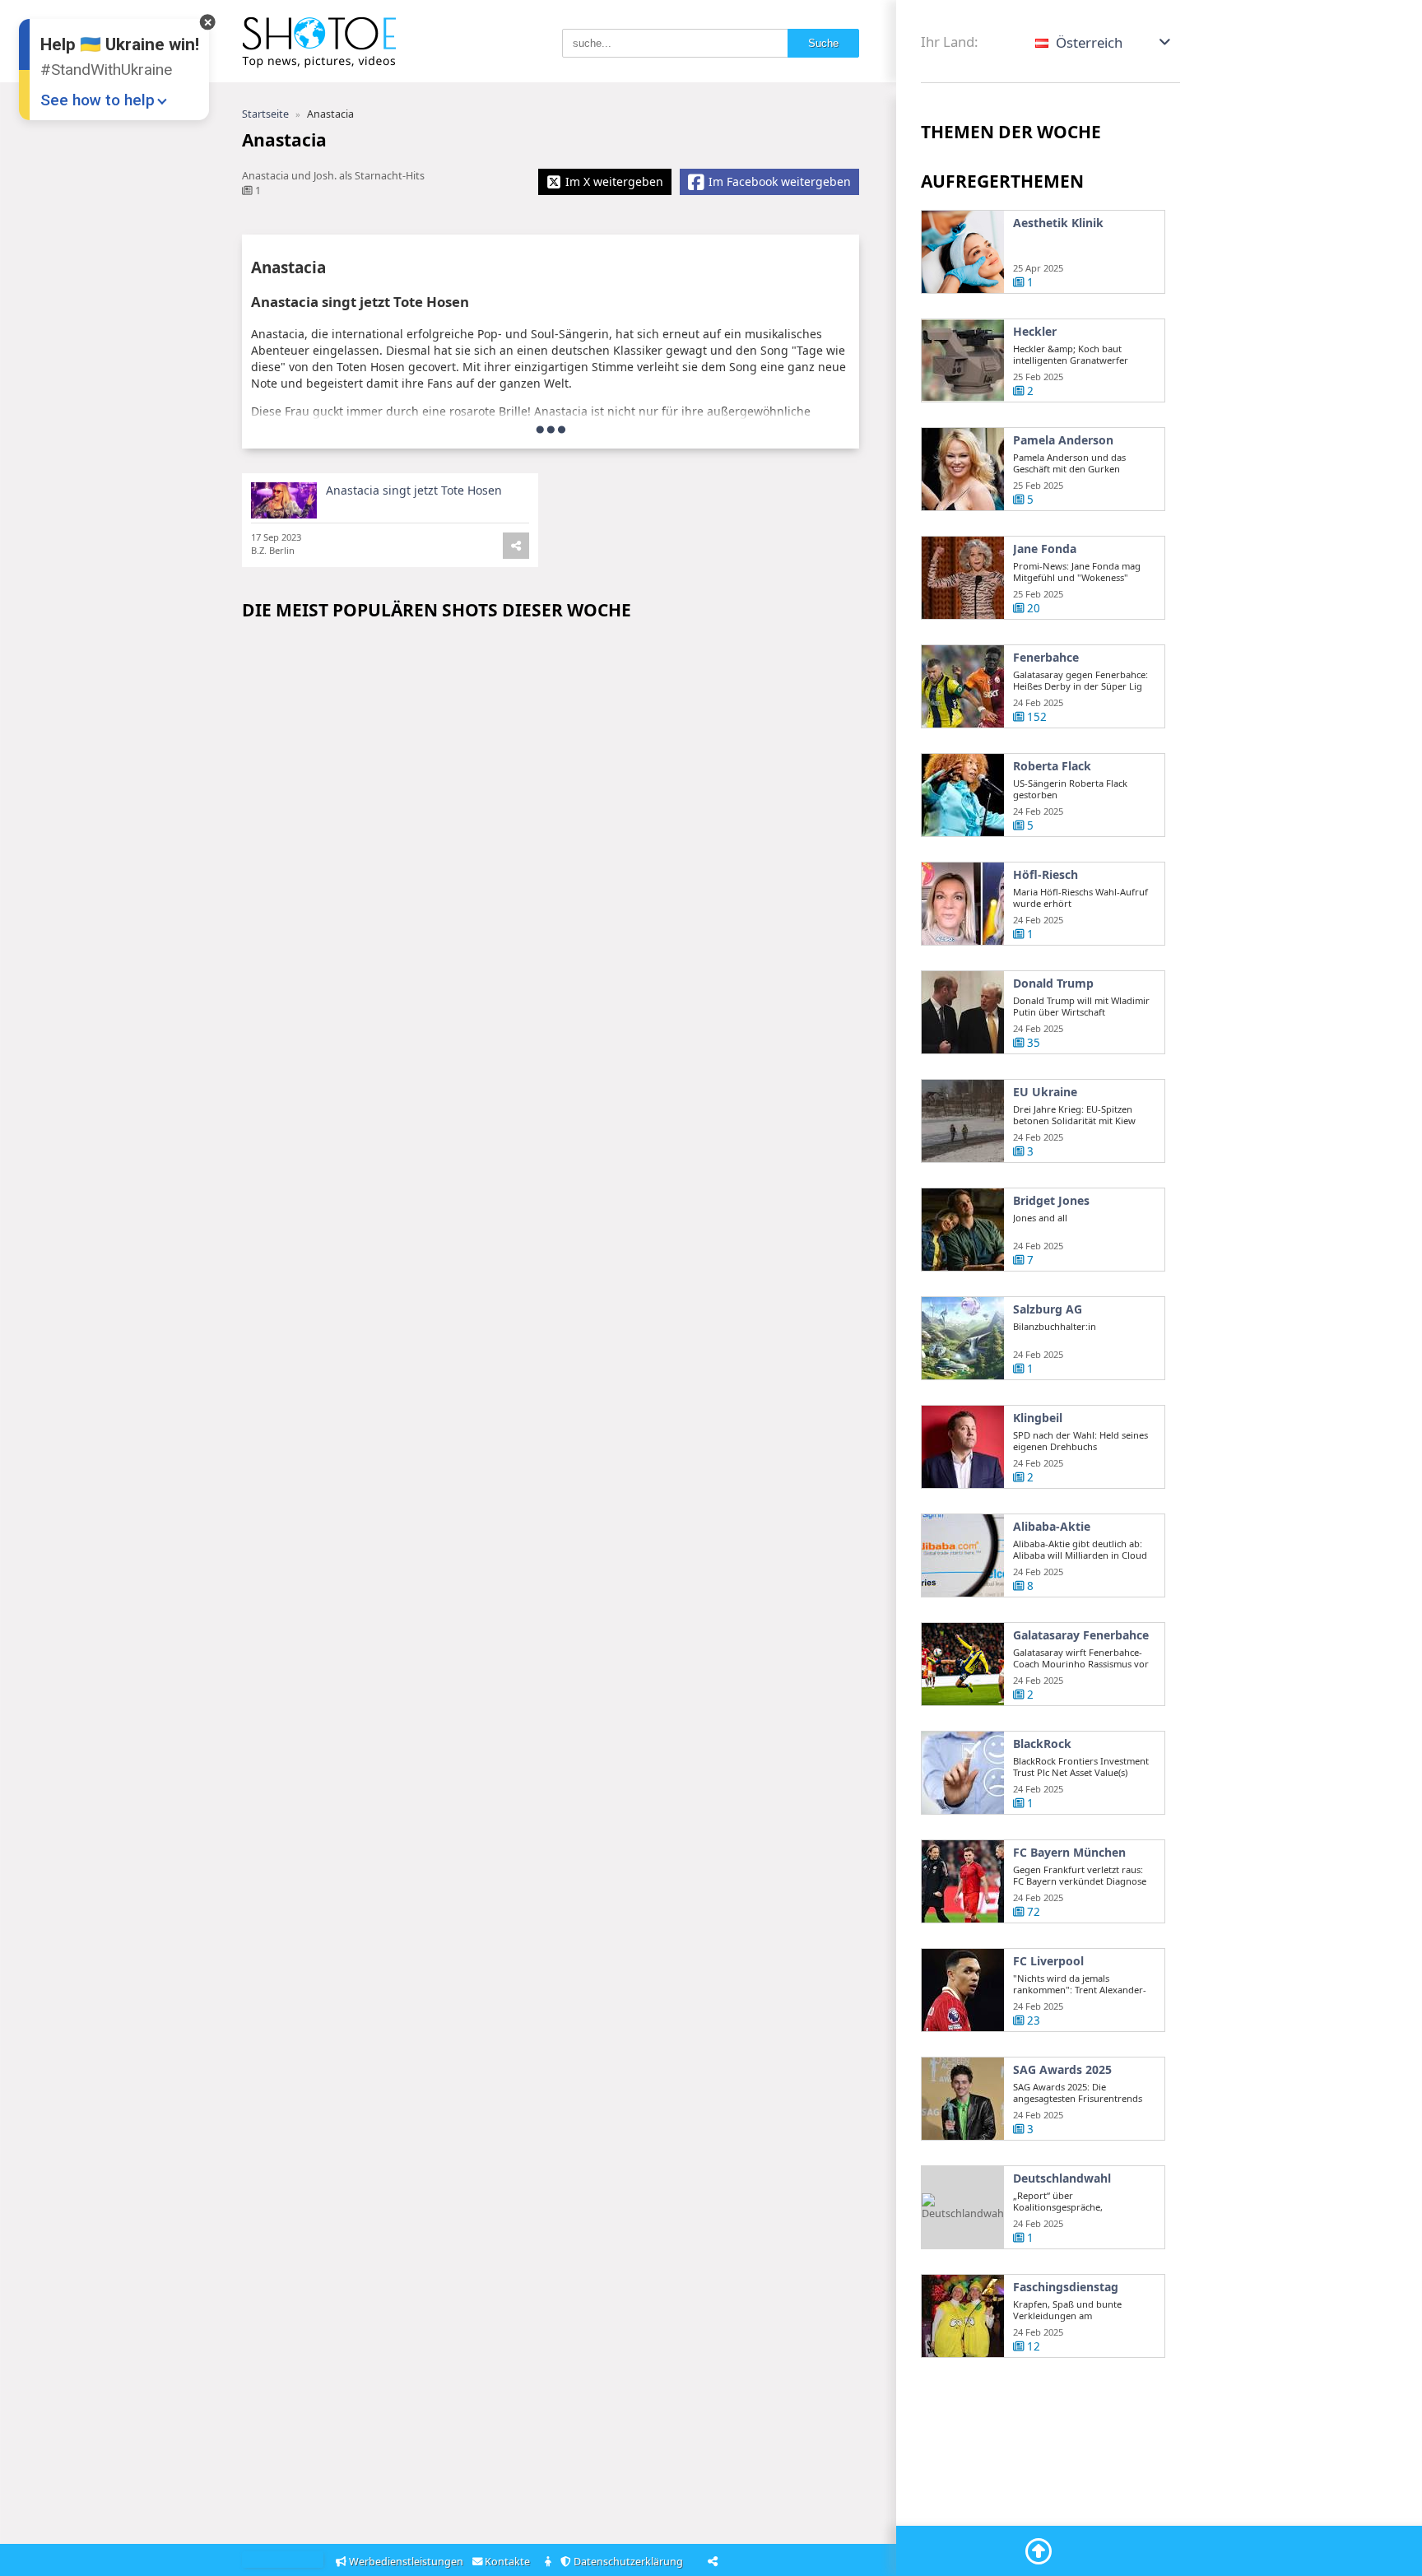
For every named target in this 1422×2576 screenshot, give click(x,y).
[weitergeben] (516, 546)
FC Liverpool (1048, 1961)
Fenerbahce (1046, 658)
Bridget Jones (1051, 1201)
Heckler (1035, 332)
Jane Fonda (1045, 549)
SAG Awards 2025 (1062, 2070)
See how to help (98, 100)
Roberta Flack (1052, 766)
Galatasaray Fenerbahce (1081, 1635)
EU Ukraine (1045, 1092)
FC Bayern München (1069, 1853)
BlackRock (1042, 1744)
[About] (549, 2562)
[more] (551, 429)
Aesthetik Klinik (1058, 223)
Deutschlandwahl (1062, 2178)
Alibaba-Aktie (1052, 1527)
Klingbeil (1038, 1418)
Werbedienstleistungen (406, 2562)
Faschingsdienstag (1066, 2287)
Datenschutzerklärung (630, 2562)
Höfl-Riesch (1046, 875)
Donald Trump (1053, 983)
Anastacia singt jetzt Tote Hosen (414, 490)
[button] (1104, 42)
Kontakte (509, 2562)
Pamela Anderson (1063, 440)
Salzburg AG (1048, 1309)
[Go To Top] (1039, 2551)
